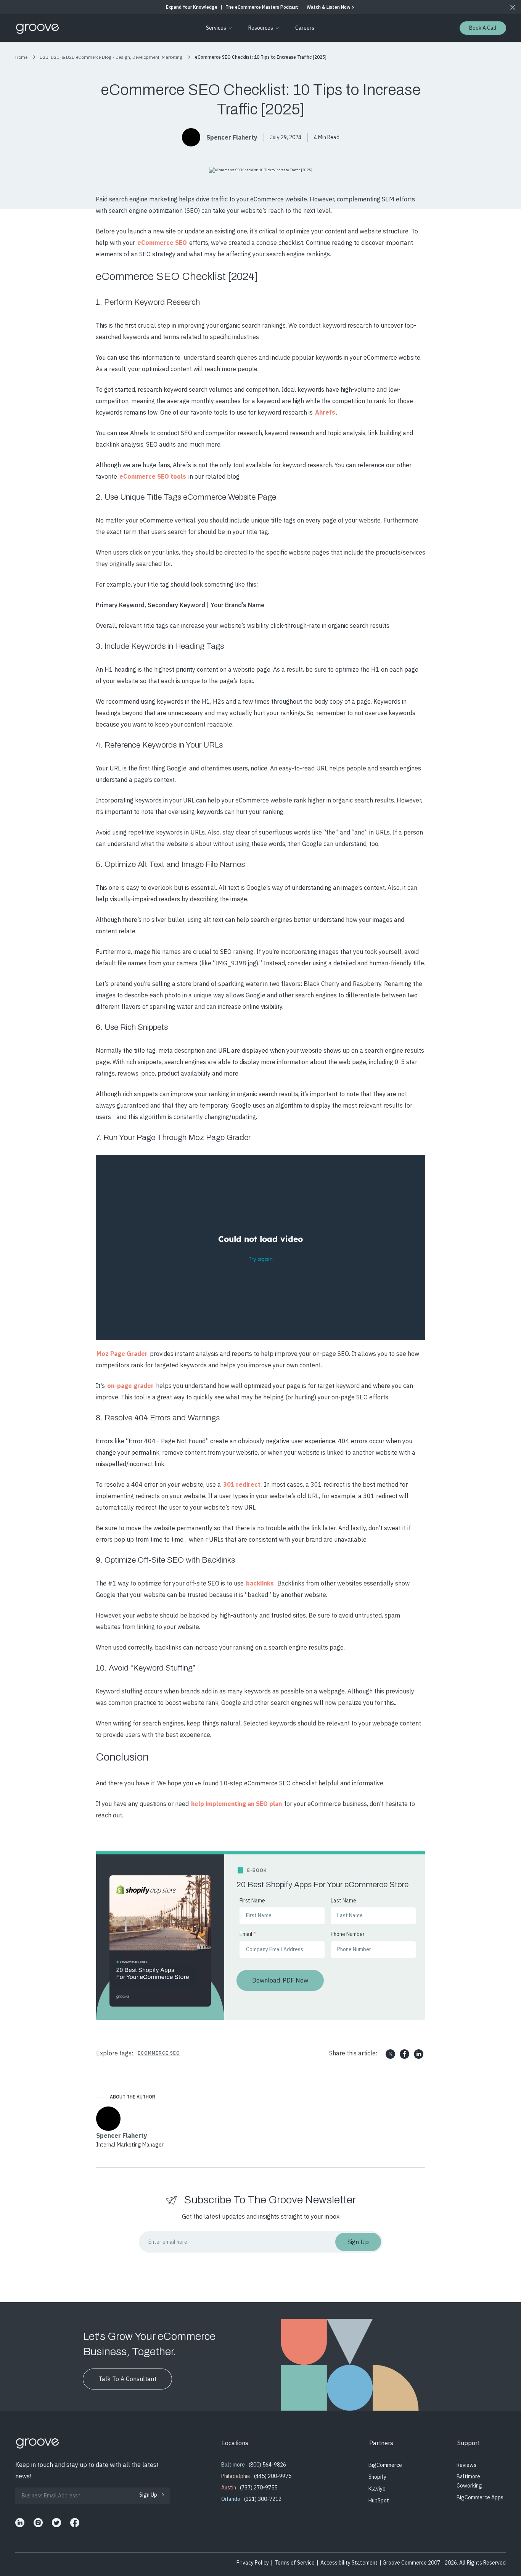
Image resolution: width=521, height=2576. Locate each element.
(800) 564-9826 (267, 2465)
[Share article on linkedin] (419, 2054)
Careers (305, 28)
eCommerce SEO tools (153, 476)
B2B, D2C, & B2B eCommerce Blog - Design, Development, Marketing (111, 57)
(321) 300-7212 (263, 2499)
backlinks (260, 1583)
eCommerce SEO (162, 243)
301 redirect (242, 1484)
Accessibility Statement (349, 2563)
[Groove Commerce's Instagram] (38, 2523)
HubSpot (379, 2500)
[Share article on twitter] (390, 2054)
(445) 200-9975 (273, 2476)
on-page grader (130, 1386)
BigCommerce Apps (480, 2497)
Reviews (466, 2465)
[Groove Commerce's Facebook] (75, 2523)
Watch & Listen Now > (330, 7)
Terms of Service (295, 2563)
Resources (261, 28)
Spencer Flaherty (232, 137)
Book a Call (483, 28)
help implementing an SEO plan (236, 1804)
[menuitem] (218, 28)
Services (216, 28)
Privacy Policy (253, 2563)
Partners (381, 2443)
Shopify (377, 2477)
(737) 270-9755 (259, 2488)
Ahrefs (325, 412)
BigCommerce (385, 2465)
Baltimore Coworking (469, 2481)
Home (21, 57)
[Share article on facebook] (404, 2054)
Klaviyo (377, 2489)
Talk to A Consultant (127, 2379)
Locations (235, 2443)
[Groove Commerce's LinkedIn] (20, 2523)
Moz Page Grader (122, 1354)
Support (469, 2443)
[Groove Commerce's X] (56, 2523)
